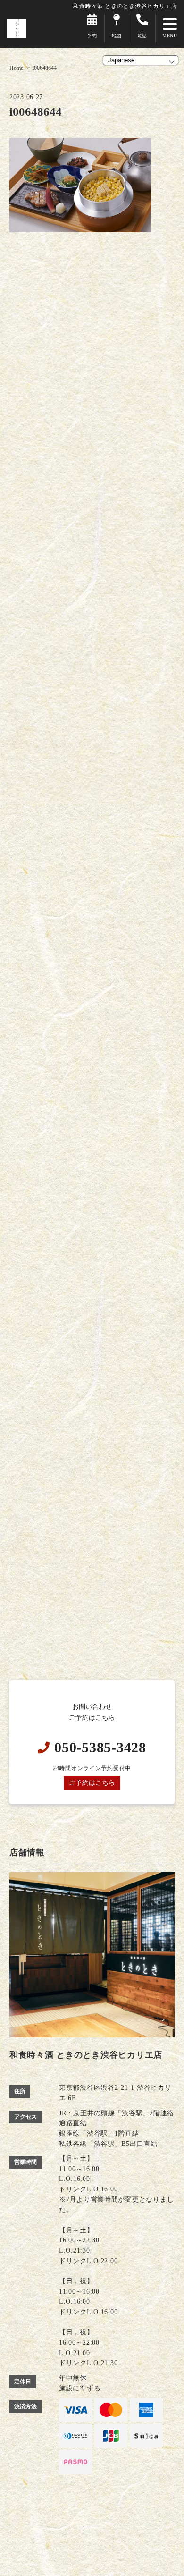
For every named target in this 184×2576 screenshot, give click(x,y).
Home (16, 68)
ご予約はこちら (92, 1782)
